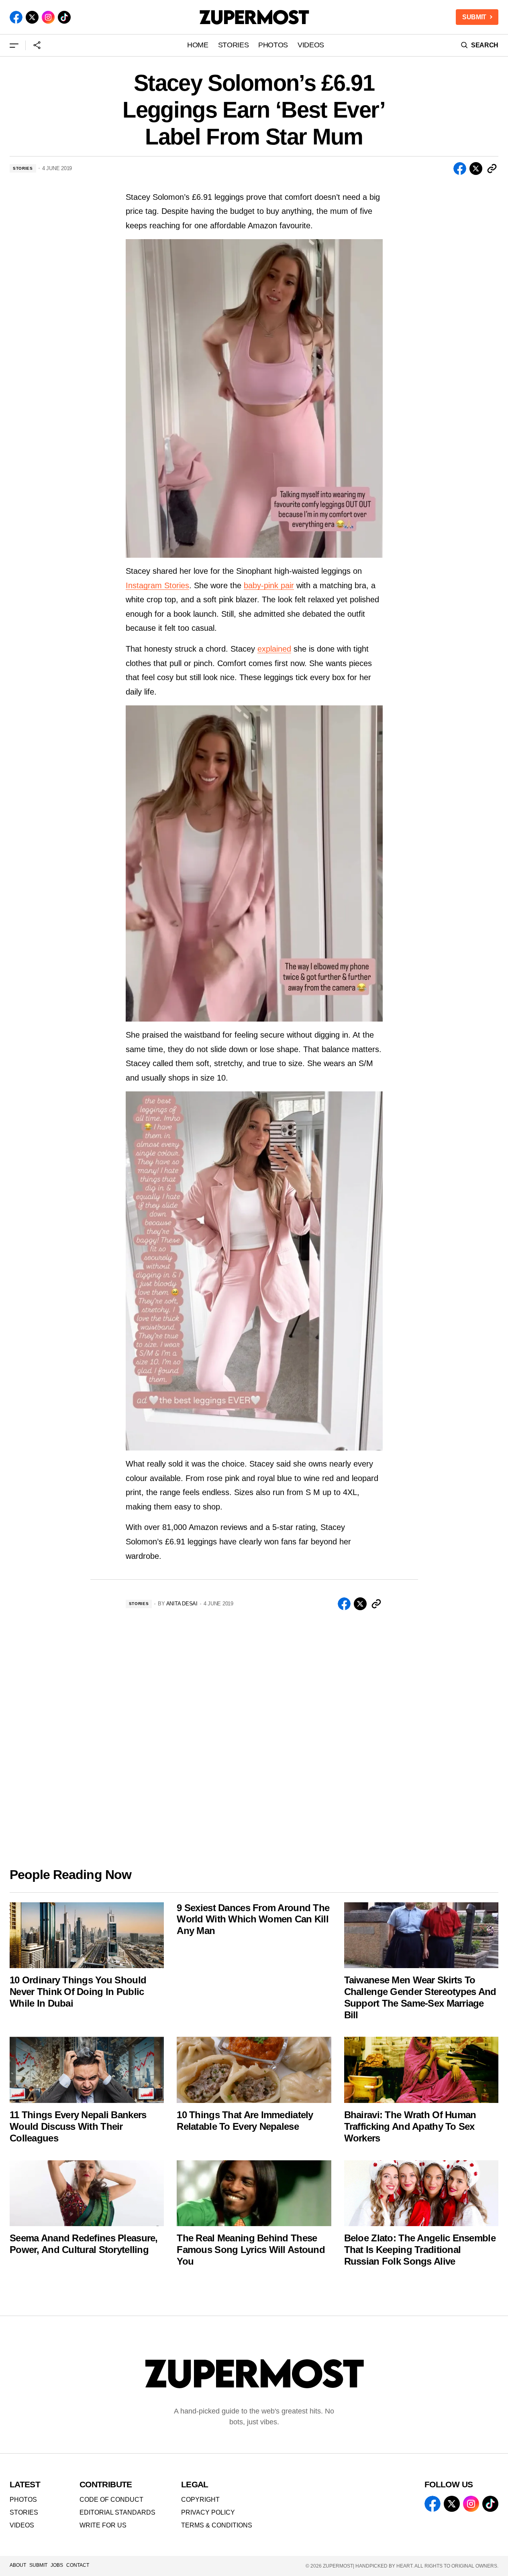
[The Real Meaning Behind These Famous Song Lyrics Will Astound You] (254, 2193)
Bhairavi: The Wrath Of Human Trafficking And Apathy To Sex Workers (410, 2126)
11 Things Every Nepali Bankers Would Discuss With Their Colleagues (78, 2126)
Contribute (106, 2484)
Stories (23, 168)
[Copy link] (492, 169)
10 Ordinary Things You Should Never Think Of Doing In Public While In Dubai (78, 1992)
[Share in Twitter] (476, 169)
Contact (78, 2565)
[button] (14, 45)
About (18, 2565)
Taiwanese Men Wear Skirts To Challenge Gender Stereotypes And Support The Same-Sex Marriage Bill (420, 1997)
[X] (32, 17)
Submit (38, 2565)
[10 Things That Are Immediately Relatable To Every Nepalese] (254, 2070)
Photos (23, 2500)
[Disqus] (254, 1731)
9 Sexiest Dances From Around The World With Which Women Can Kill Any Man (253, 1919)
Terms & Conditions (217, 2525)
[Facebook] (16, 17)
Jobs (57, 2565)
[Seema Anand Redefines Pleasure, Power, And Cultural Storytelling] (87, 2193)
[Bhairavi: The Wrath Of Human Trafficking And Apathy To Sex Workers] (421, 2070)
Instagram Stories (157, 585)
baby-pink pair (269, 585)
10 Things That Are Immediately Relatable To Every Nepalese (245, 2121)
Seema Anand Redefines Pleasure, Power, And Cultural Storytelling (84, 2244)
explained (274, 649)
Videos (22, 2525)
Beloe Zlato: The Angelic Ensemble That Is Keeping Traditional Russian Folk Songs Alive (420, 2250)
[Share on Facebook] (460, 169)
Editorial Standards (117, 2512)
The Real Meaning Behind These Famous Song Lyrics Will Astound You (251, 2250)
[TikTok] (64, 17)
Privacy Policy (208, 2512)
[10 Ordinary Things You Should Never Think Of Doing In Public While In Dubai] (87, 1935)
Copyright (200, 2500)
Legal (195, 2484)
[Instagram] (48, 17)
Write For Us (103, 2525)
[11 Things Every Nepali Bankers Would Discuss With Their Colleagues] (87, 2070)
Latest (25, 2484)
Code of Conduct (111, 2500)
